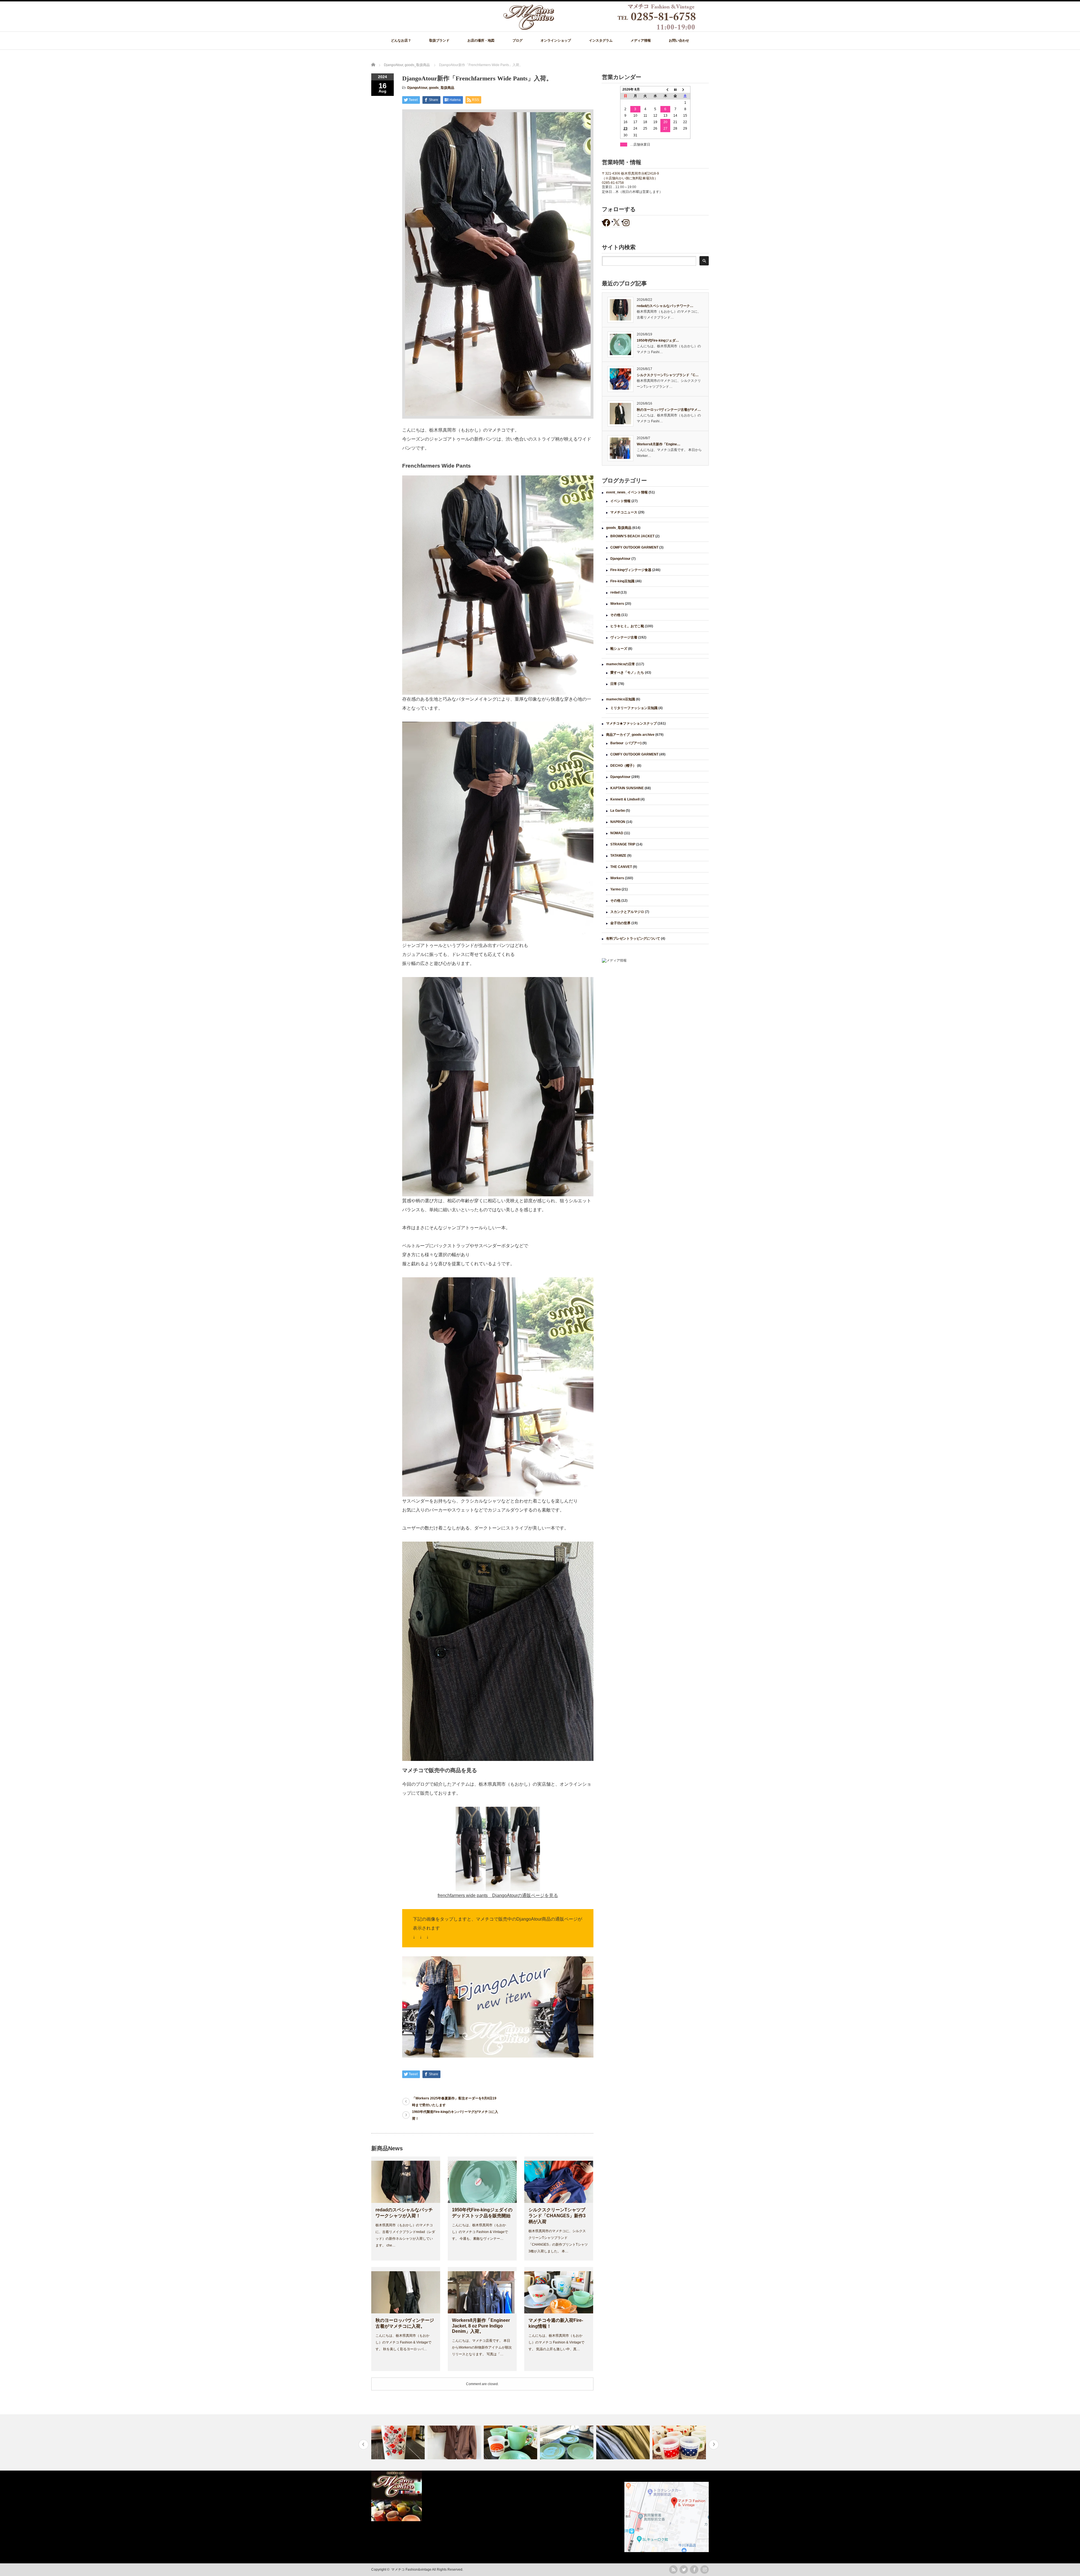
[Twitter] (684, 2570)
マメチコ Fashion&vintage (411, 2570)
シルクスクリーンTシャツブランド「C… (668, 375)
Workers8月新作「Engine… (659, 444)
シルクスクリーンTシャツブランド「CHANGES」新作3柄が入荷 (557, 2216)
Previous (364, 2445)
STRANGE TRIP (623, 844)
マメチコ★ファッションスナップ (631, 723)
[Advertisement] (655, 1014)
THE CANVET (621, 867)
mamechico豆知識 (621, 699)
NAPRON (618, 822)
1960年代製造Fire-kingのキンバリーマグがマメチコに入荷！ (455, 2115)
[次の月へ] (685, 90)
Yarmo (616, 889)
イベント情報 (620, 501)
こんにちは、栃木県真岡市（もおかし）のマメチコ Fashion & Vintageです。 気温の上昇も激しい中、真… (556, 2342)
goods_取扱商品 (442, 88)
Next (714, 2445)
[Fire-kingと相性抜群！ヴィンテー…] (624, 2442)
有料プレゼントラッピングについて (633, 939)
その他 (615, 615)
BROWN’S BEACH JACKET (632, 536)
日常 (614, 684)
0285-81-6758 (613, 183)
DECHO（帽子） (623, 766)
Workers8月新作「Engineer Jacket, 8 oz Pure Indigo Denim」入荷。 (481, 2326)
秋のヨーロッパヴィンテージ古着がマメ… (669, 410)
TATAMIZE (618, 856)
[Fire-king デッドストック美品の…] (567, 2442)
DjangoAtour (417, 88)
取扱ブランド (439, 40)
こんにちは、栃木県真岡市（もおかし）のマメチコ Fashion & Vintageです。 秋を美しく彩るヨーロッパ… (403, 2342)
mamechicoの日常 (621, 664)
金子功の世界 (620, 923)
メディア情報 (641, 40)
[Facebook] (694, 2570)
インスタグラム (601, 40)
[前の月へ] (665, 90)
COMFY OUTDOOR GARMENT (634, 547)
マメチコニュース (624, 512)
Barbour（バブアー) (626, 743)
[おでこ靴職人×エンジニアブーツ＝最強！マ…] (680, 2442)
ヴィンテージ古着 (624, 637)
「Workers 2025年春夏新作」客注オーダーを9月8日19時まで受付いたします (454, 2102)
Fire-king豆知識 (622, 581)
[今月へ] (675, 90)
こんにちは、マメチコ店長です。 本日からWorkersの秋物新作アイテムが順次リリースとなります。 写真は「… (482, 2347)
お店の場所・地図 (481, 40)
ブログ (517, 40)
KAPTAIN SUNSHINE (627, 788)
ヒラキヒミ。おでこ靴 (627, 626)
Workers (617, 604)
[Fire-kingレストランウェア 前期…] (399, 2442)
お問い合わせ (679, 40)
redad (615, 592)
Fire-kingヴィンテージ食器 (631, 570)
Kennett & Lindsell (625, 799)
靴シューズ (619, 649)
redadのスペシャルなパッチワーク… (665, 306)
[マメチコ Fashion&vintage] (600, 29)
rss (673, 2570)
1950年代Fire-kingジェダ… (658, 340)
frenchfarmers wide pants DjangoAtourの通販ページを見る (498, 1895)
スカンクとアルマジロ (627, 912)
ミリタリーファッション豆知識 (634, 708)
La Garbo (618, 811)
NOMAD (617, 833)
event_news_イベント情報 (627, 492)
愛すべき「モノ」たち (627, 673)
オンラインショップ (556, 40)
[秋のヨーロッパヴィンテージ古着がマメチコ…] (455, 2442)
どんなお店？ (401, 40)
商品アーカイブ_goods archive (630, 735)
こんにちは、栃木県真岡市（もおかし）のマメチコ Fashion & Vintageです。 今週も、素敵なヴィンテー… (480, 2232)
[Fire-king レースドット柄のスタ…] (511, 2442)
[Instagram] (705, 2570)
